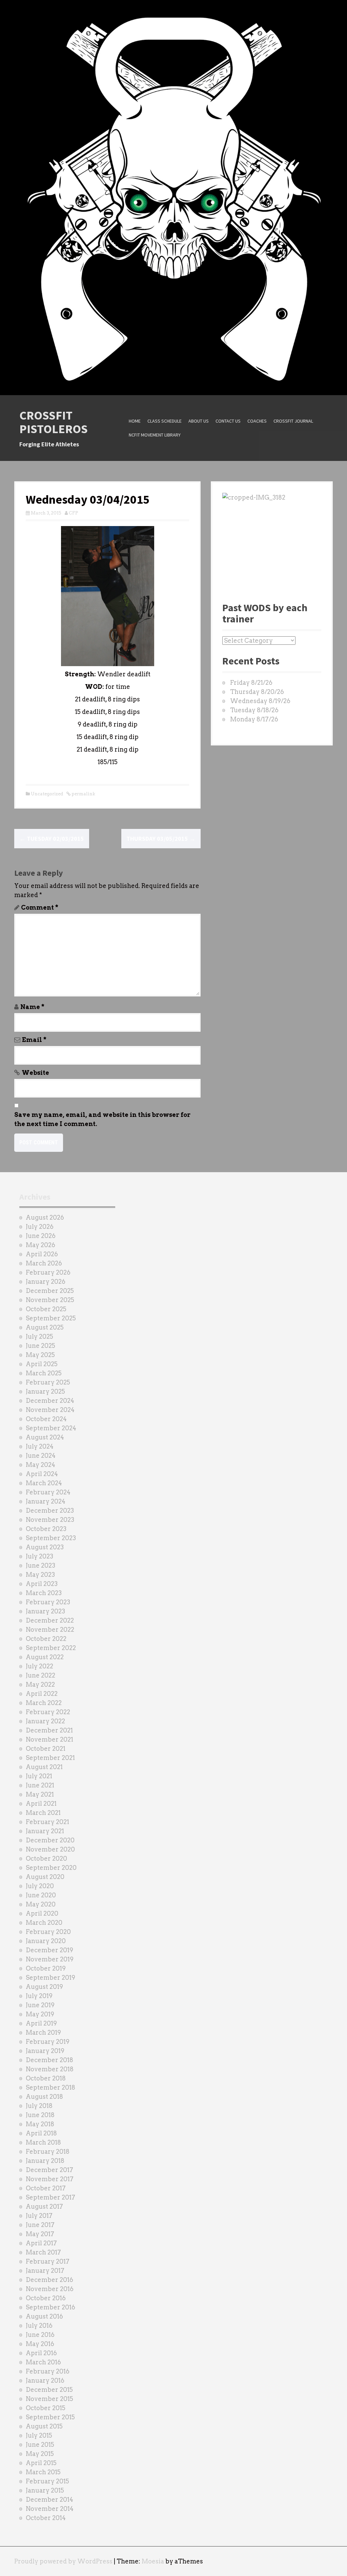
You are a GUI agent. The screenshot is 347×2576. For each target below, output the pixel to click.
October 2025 (46, 1309)
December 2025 (50, 1291)
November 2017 (50, 2179)
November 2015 (49, 2399)
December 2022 (50, 1620)
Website (35, 1073)
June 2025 (40, 1346)
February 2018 (48, 2152)
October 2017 (46, 2188)
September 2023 (51, 1538)
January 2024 (46, 1501)
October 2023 (46, 1529)
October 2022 (46, 1639)
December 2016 (49, 2280)
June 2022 (40, 1675)
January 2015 (45, 2490)
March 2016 (43, 2362)
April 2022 (42, 1694)
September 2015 (50, 2417)
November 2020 (50, 1849)
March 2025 (44, 1373)
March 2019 (43, 2032)
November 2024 (50, 1410)
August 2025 (45, 1327)
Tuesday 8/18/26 (254, 710)
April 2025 (42, 1364)
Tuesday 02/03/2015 (52, 839)
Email (34, 1040)
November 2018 (50, 2069)
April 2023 (42, 1584)
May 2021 (40, 1794)
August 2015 (44, 2426)
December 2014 (49, 2500)
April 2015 (41, 2463)
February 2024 (48, 1492)
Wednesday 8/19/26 (260, 701)
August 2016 (44, 2316)
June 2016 (40, 2335)
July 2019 (39, 1996)
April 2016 (41, 2353)
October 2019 (46, 1968)
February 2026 (48, 1272)
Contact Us (228, 421)
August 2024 (45, 1437)
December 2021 (49, 1730)
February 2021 (47, 1822)
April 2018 (41, 2133)
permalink (83, 794)
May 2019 (40, 2014)
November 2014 (50, 2509)
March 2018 (43, 2142)
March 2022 (44, 1703)
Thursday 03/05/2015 (161, 839)
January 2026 (46, 1282)
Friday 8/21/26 (251, 683)
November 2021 (49, 1739)
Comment (40, 907)
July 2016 (39, 2326)
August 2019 (44, 1987)
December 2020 (50, 1840)
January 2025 (45, 1391)
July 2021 (39, 1776)
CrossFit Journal (293, 421)
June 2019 (40, 2005)
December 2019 (49, 1950)
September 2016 (50, 2307)
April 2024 (42, 1474)
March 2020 (44, 1923)
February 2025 (48, 1382)
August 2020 (45, 1877)
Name (32, 1007)
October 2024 (46, 1419)
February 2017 (48, 2261)
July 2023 (39, 1556)
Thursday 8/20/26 (257, 692)
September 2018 (50, 2087)
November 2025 (50, 1300)
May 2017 (40, 2234)
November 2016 (50, 2289)
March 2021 (43, 1813)
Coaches (257, 421)
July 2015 (39, 2435)
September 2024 (51, 1428)
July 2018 (39, 2106)
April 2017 (41, 2243)
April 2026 (42, 1254)
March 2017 (43, 2252)
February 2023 (48, 1602)
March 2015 (43, 2472)
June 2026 (41, 1236)
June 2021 (40, 1785)
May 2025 (40, 1355)
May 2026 (40, 1245)
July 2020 (40, 1886)
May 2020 (41, 1904)
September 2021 (50, 1758)
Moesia (153, 2561)
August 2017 (44, 2206)
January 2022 (45, 1721)
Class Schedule (165, 421)
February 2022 (48, 1712)
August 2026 (45, 1217)
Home (135, 421)
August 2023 (45, 1547)
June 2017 (40, 2225)
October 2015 (46, 2408)
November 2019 (50, 1959)
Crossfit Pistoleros (54, 422)
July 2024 (40, 1446)
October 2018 (46, 2078)
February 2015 (47, 2481)
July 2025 (39, 1337)
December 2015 (49, 2390)
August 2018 (44, 2097)
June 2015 (40, 2445)
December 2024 (50, 1401)
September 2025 (51, 1318)
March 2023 (44, 1593)
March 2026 (44, 1263)
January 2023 (45, 1611)
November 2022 (50, 1630)
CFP (74, 513)
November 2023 (50, 1520)
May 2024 (40, 1465)
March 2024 (44, 1483)
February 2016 (48, 2371)
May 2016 (40, 2344)
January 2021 (45, 1831)
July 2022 (39, 1666)
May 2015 (40, 2454)
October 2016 (46, 2298)
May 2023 (40, 1575)
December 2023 (50, 1510)
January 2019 (45, 2051)
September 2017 (50, 2197)
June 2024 (41, 1456)
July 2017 (39, 2216)
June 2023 (40, 1565)
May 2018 (40, 2124)
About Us (199, 421)
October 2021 (46, 1749)
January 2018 (45, 2161)
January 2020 (46, 1941)
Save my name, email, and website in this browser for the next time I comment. (102, 1119)
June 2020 (41, 1895)
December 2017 (49, 2170)
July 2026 (40, 1227)
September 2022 (51, 1648)
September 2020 (51, 1868)
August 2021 (44, 1767)
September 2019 (50, 1978)
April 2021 (41, 1804)
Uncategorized (47, 794)
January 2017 (45, 2271)
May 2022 (40, 1684)
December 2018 (49, 2060)
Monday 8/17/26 (254, 719)
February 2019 (48, 2042)
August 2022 (45, 1657)
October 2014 (46, 2518)
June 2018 (40, 2115)
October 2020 (46, 1858)
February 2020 (48, 1932)
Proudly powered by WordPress (63, 2561)
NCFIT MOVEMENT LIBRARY (155, 435)
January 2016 (45, 2380)
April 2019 (41, 2023)
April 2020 (42, 1913)
